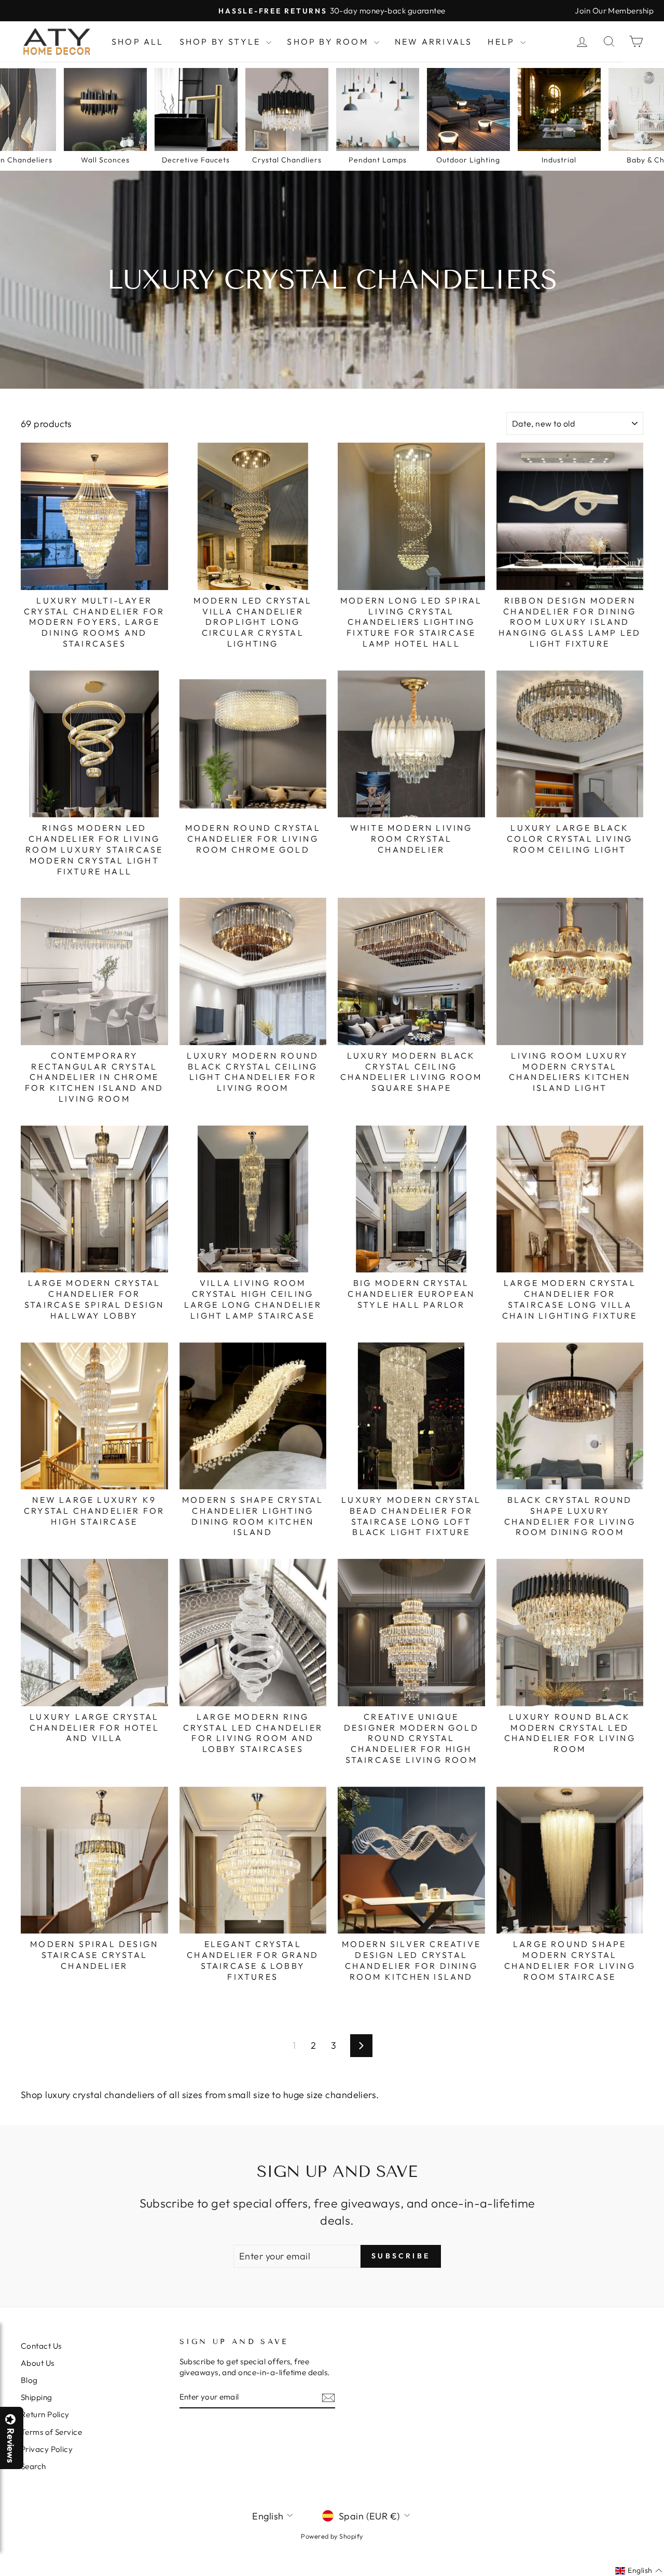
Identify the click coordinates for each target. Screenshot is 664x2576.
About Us (38, 2363)
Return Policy (45, 2414)
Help (503, 42)
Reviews (10, 2445)
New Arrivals (433, 42)
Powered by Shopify (332, 2536)
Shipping (37, 2397)
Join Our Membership (614, 11)
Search (33, 2466)
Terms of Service (51, 2432)
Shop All (138, 42)
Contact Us (41, 2346)
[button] (663, 2575)
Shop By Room (329, 42)
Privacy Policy (47, 2449)
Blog (29, 2380)
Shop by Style (222, 42)
